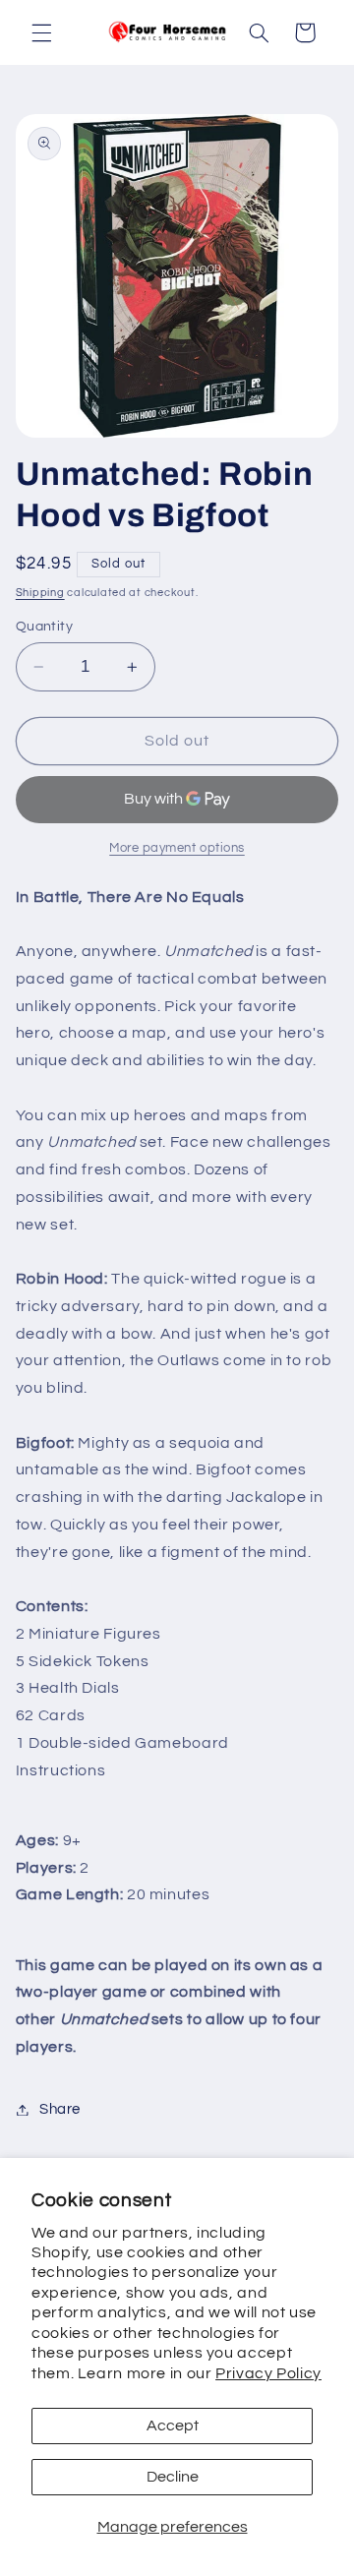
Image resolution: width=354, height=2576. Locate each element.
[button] (41, 32)
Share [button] (60, 2109)
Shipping (40, 593)
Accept (173, 2426)
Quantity (44, 627)
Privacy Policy (268, 2373)
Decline (173, 2477)
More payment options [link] (177, 848)
